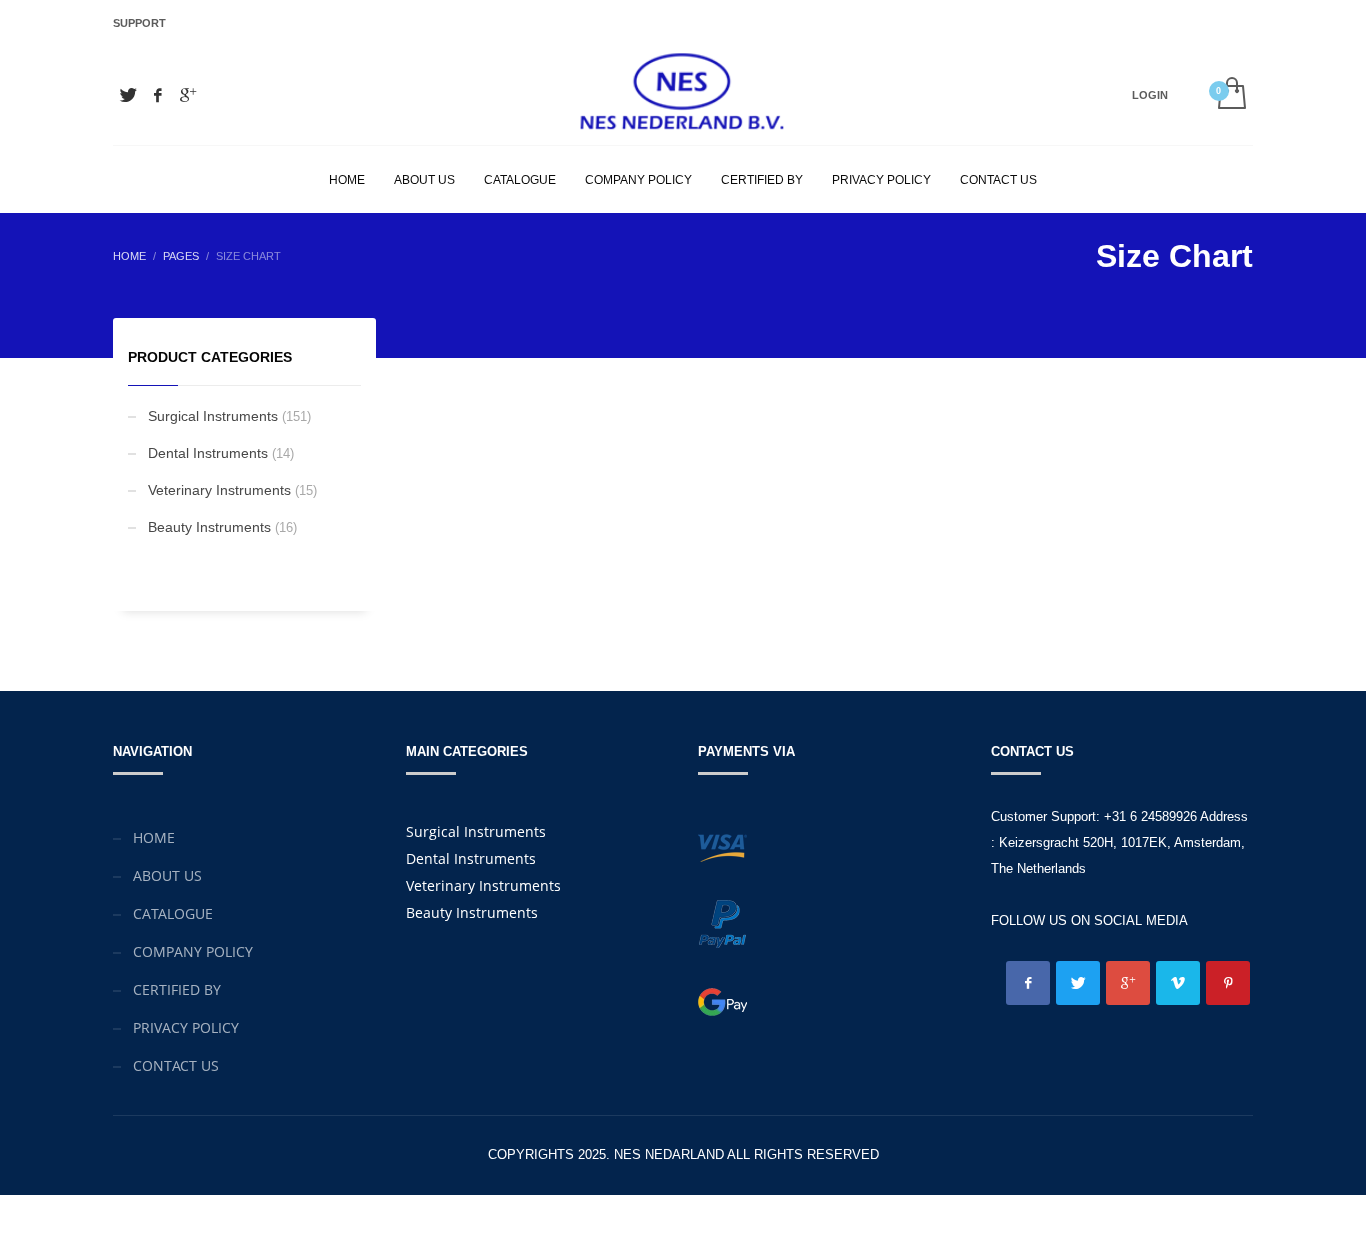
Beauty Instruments (209, 527)
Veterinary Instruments (219, 490)
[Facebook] (158, 95)
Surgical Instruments (213, 416)
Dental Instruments (208, 453)
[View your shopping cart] (1230, 95)
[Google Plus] (188, 95)
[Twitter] (128, 95)
